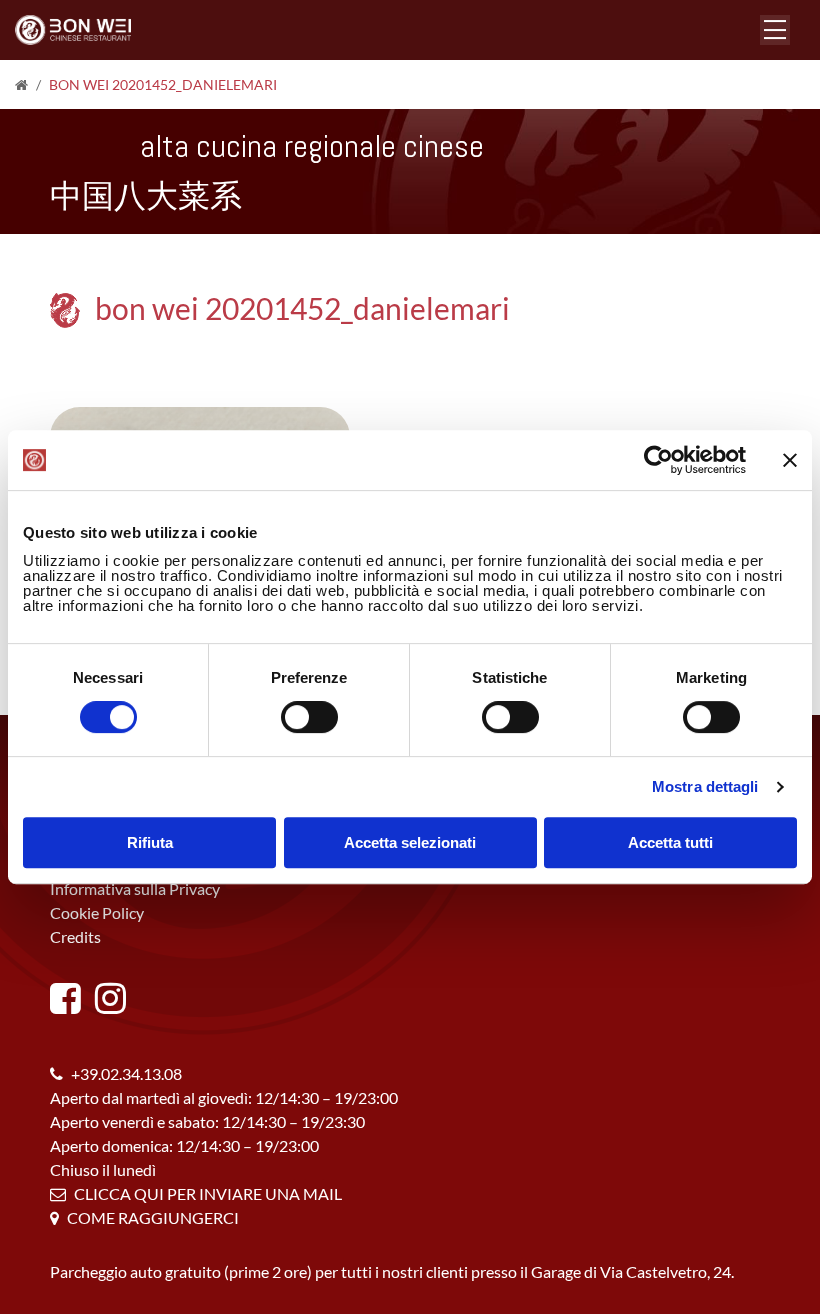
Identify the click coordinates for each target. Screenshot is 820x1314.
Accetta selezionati (410, 842)
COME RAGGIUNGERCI (153, 1217)
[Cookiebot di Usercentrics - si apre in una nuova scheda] (658, 460)
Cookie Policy (97, 912)
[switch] (309, 717)
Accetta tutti (670, 842)
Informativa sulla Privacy (135, 888)
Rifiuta (150, 842)
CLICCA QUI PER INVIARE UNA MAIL (208, 1193)
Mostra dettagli (705, 786)
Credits (75, 936)
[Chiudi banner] (790, 460)
